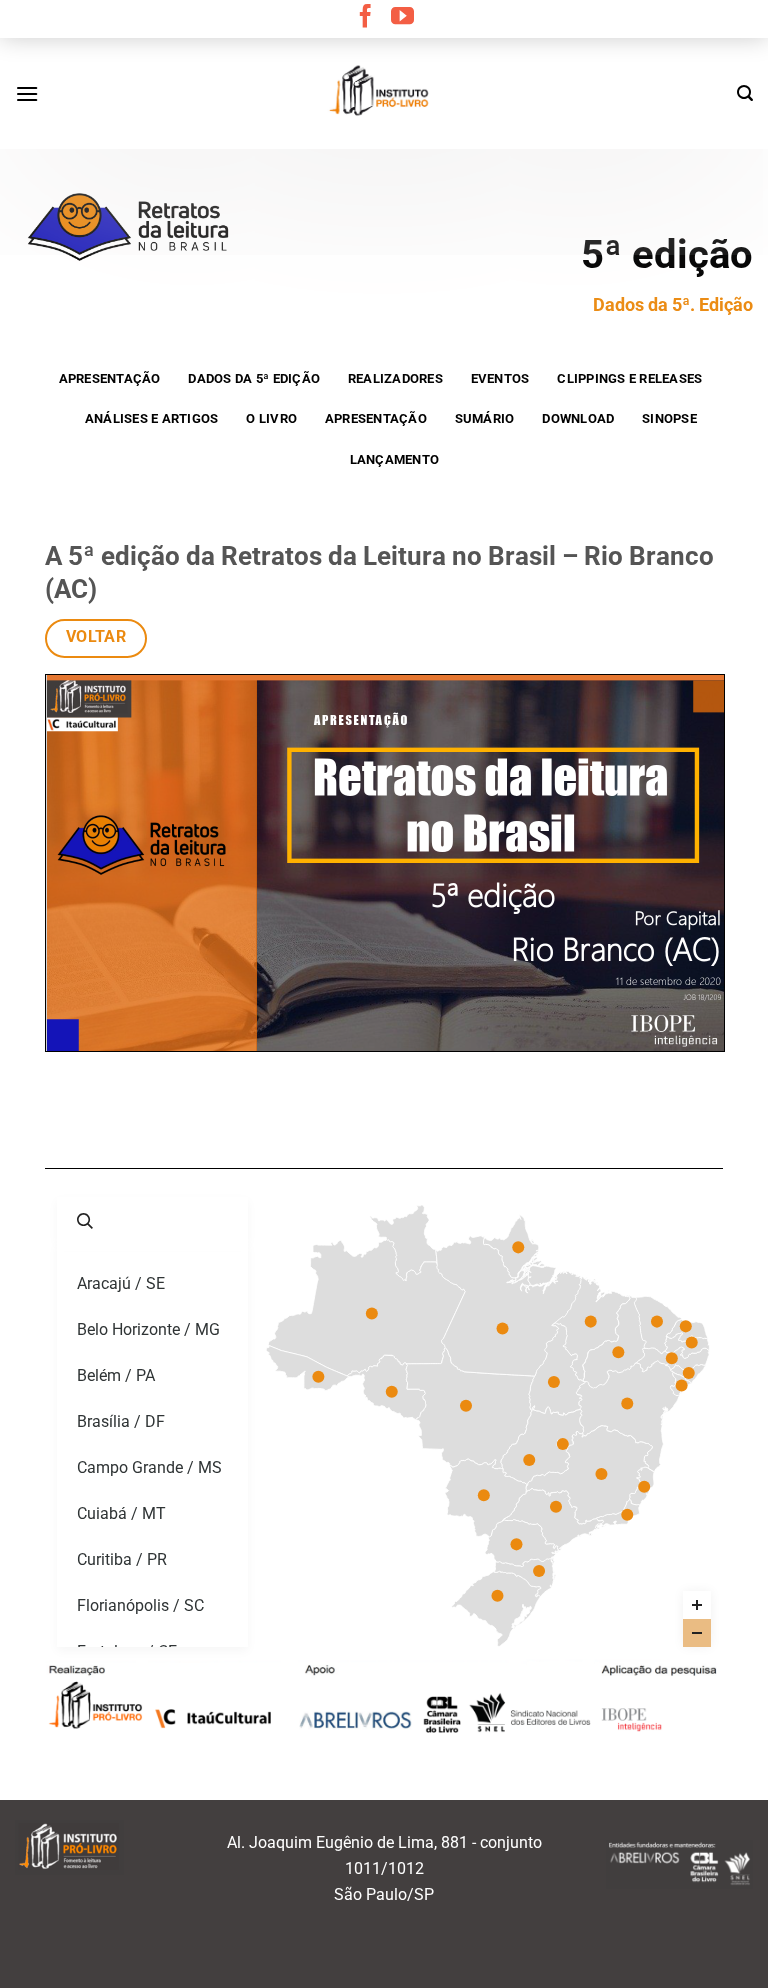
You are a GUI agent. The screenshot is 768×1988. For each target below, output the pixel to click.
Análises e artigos (152, 418)
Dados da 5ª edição (254, 378)
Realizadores (395, 378)
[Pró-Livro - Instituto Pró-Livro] (384, 93)
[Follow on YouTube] (402, 18)
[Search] (745, 93)
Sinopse (669, 418)
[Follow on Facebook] (365, 18)
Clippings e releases (629, 378)
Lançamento (395, 459)
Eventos (500, 378)
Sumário (485, 418)
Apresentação (110, 378)
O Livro (271, 418)
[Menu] (27, 93)
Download (578, 418)
